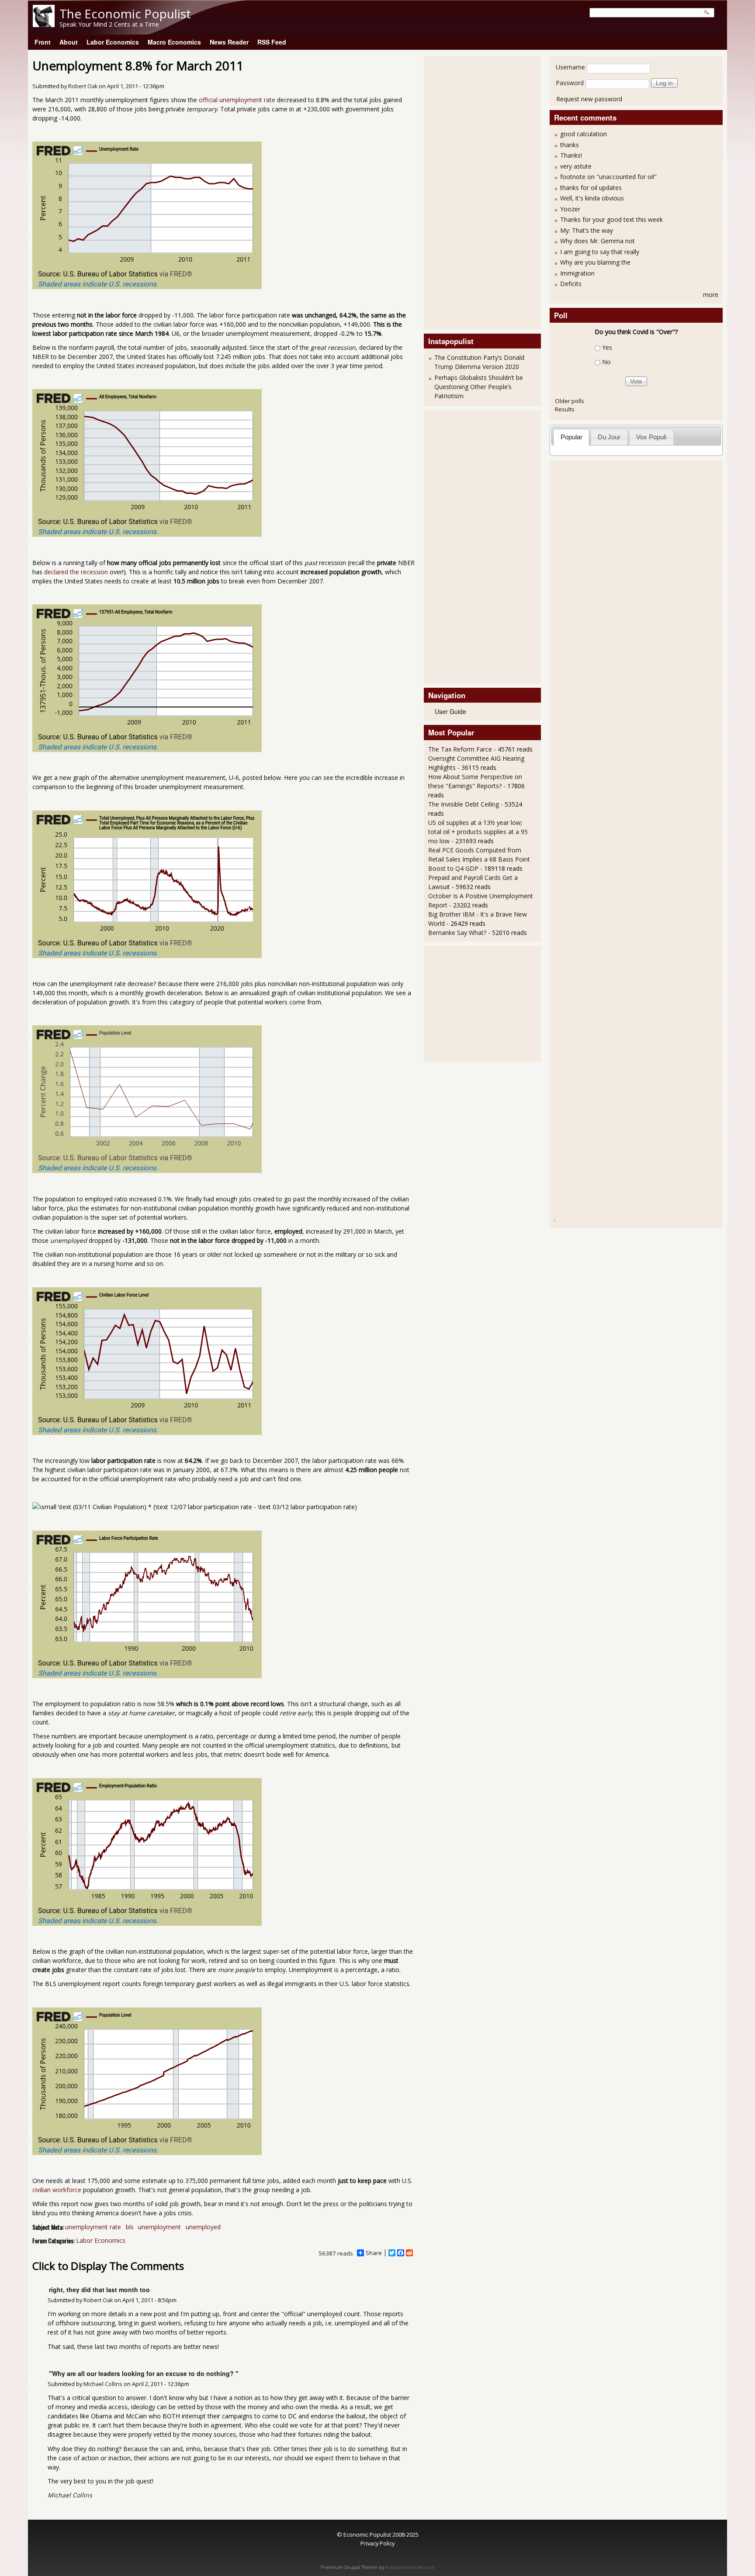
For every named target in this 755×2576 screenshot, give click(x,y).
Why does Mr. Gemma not (597, 241)
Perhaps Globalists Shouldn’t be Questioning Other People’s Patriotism (479, 387)
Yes (607, 347)
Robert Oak (83, 86)
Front (43, 42)
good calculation (584, 134)
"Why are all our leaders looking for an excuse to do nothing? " (144, 2373)
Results (565, 409)
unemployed (203, 2227)
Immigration (577, 273)
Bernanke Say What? (457, 933)
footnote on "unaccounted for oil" (608, 177)
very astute (576, 166)
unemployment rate (93, 2227)
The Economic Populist (125, 14)
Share (374, 2253)
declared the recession (76, 572)
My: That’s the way (587, 230)
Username (570, 67)
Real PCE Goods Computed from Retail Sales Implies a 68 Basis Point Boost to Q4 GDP (479, 859)
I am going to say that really (600, 252)
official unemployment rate (237, 100)
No (606, 362)
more (711, 295)
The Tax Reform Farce (460, 749)
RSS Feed (272, 42)
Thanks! (571, 155)
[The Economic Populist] (44, 25)
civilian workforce (57, 2190)
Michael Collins (103, 2384)
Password (570, 83)
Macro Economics (174, 42)
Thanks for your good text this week (611, 219)
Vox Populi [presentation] (651, 437)
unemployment (159, 2227)
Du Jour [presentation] (609, 437)
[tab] (571, 437)
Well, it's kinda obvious (592, 198)
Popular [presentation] (571, 437)
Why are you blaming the (595, 262)
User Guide (450, 711)
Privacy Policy (377, 2543)
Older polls (570, 401)
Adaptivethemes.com (410, 2567)
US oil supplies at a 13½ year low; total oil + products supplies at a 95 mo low (478, 832)
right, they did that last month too (99, 2290)
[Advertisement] (463, 192)
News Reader (229, 42)
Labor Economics (113, 42)
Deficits (571, 284)
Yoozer (570, 209)
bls (130, 2227)
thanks (570, 145)
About (69, 42)
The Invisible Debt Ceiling (464, 804)
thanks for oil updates (591, 188)
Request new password (589, 99)
